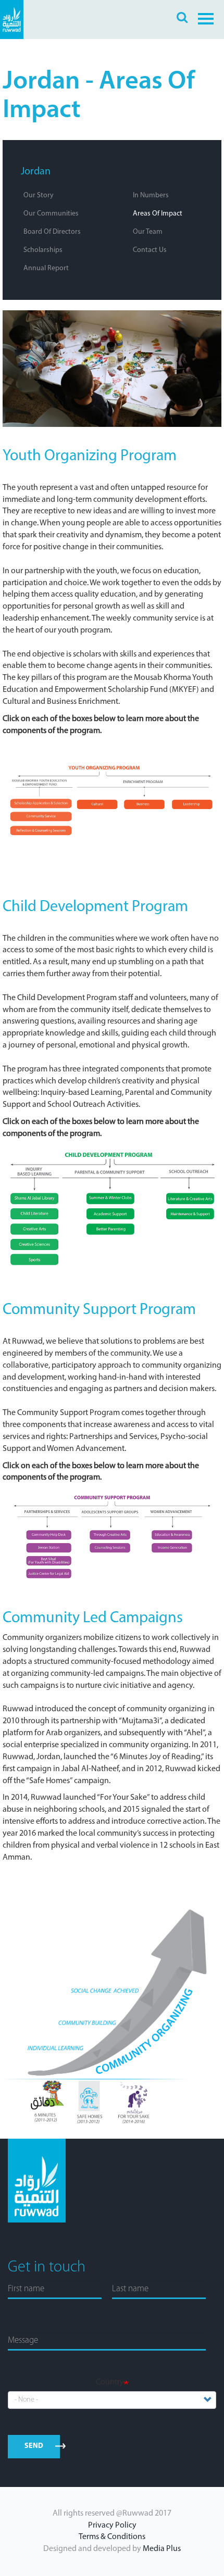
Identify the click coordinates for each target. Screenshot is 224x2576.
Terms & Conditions (112, 2537)
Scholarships (43, 250)
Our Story (39, 195)
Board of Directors (52, 232)
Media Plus (162, 2549)
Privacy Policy (112, 2526)
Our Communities (51, 214)
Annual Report (46, 268)
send (34, 2446)
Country (110, 2382)
